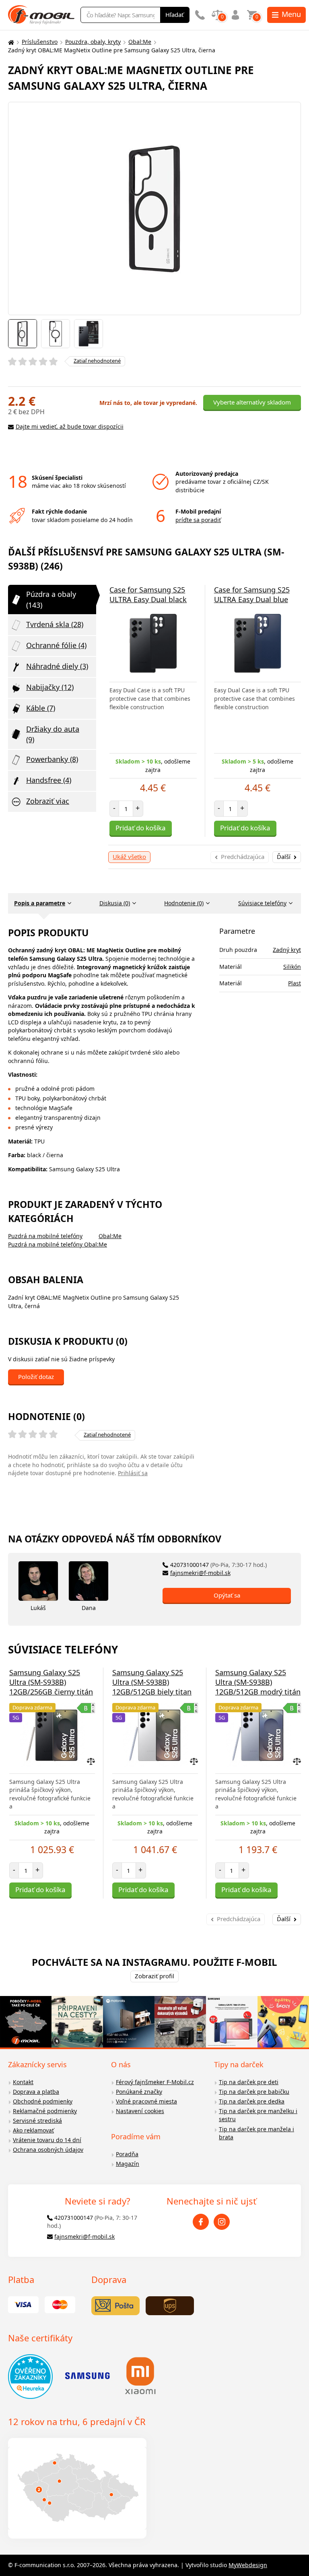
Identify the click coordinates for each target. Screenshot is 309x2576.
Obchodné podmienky (43, 2101)
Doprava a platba (36, 2092)
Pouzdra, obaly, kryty (93, 42)
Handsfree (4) (49, 780)
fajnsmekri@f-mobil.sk (200, 1573)
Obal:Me (140, 42)
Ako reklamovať (33, 2130)
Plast (295, 983)
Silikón (292, 967)
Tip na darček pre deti (249, 2082)
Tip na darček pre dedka (252, 2101)
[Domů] (10, 42)
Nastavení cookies (140, 2111)
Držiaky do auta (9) (53, 734)
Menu (291, 14)
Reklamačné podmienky (45, 2111)
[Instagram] (222, 2222)
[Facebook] (201, 2222)
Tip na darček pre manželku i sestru (258, 2115)
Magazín (128, 2164)
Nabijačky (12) (50, 687)
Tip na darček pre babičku (254, 2092)
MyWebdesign (248, 2565)
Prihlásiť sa (133, 1473)
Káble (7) (41, 708)
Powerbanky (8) (52, 759)
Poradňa (127, 2154)
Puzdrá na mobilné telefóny (45, 1236)
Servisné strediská (37, 2121)
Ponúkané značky (139, 2092)
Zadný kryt (287, 950)
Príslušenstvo (40, 42)
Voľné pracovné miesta (146, 2101)
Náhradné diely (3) (57, 666)
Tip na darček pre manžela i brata (256, 2133)
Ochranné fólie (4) (56, 645)
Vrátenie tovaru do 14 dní (47, 2140)
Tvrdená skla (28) (55, 624)
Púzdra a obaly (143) (51, 599)
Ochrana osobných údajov (48, 2150)
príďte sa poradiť (198, 520)
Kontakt (23, 2082)
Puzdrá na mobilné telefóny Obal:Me (58, 1244)
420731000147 (218, 1565)
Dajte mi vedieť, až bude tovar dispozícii (70, 426)
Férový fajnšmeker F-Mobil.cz (155, 2082)
